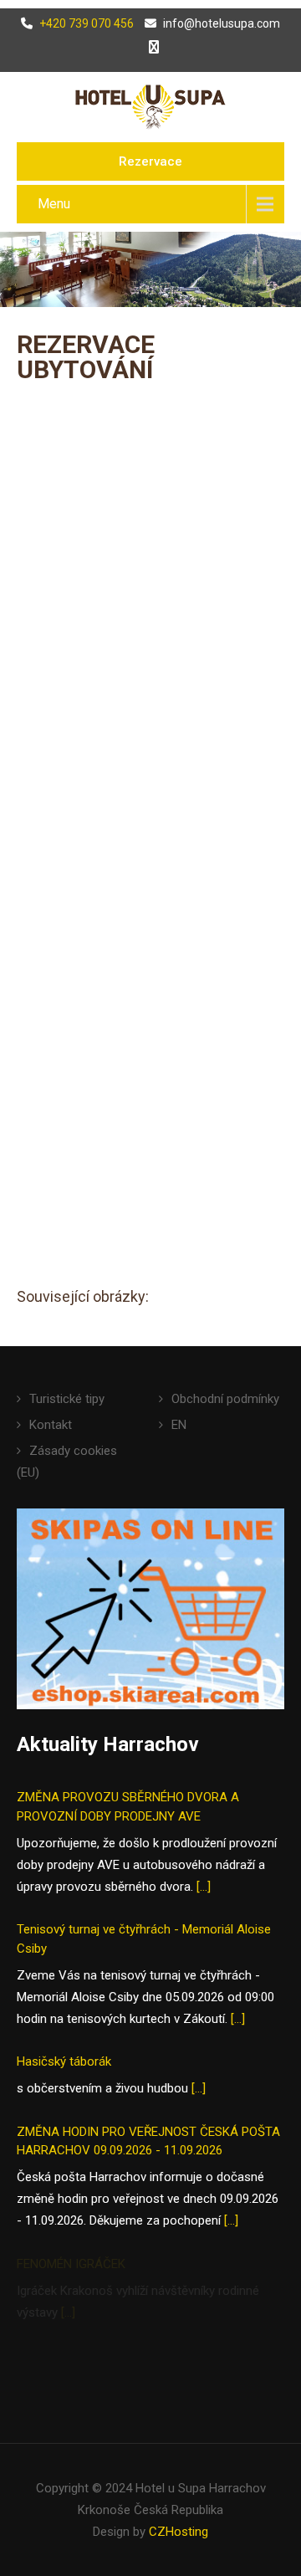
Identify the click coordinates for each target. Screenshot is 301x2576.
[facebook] (150, 47)
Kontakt (51, 1425)
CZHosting (179, 2532)
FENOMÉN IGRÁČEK (71, 2264)
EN (179, 1425)
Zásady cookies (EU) (67, 1462)
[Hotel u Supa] (150, 106)
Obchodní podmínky (225, 1399)
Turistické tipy (67, 1399)
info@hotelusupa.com (222, 23)
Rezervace (150, 161)
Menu (54, 204)
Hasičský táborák (64, 2061)
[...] (204, 1887)
